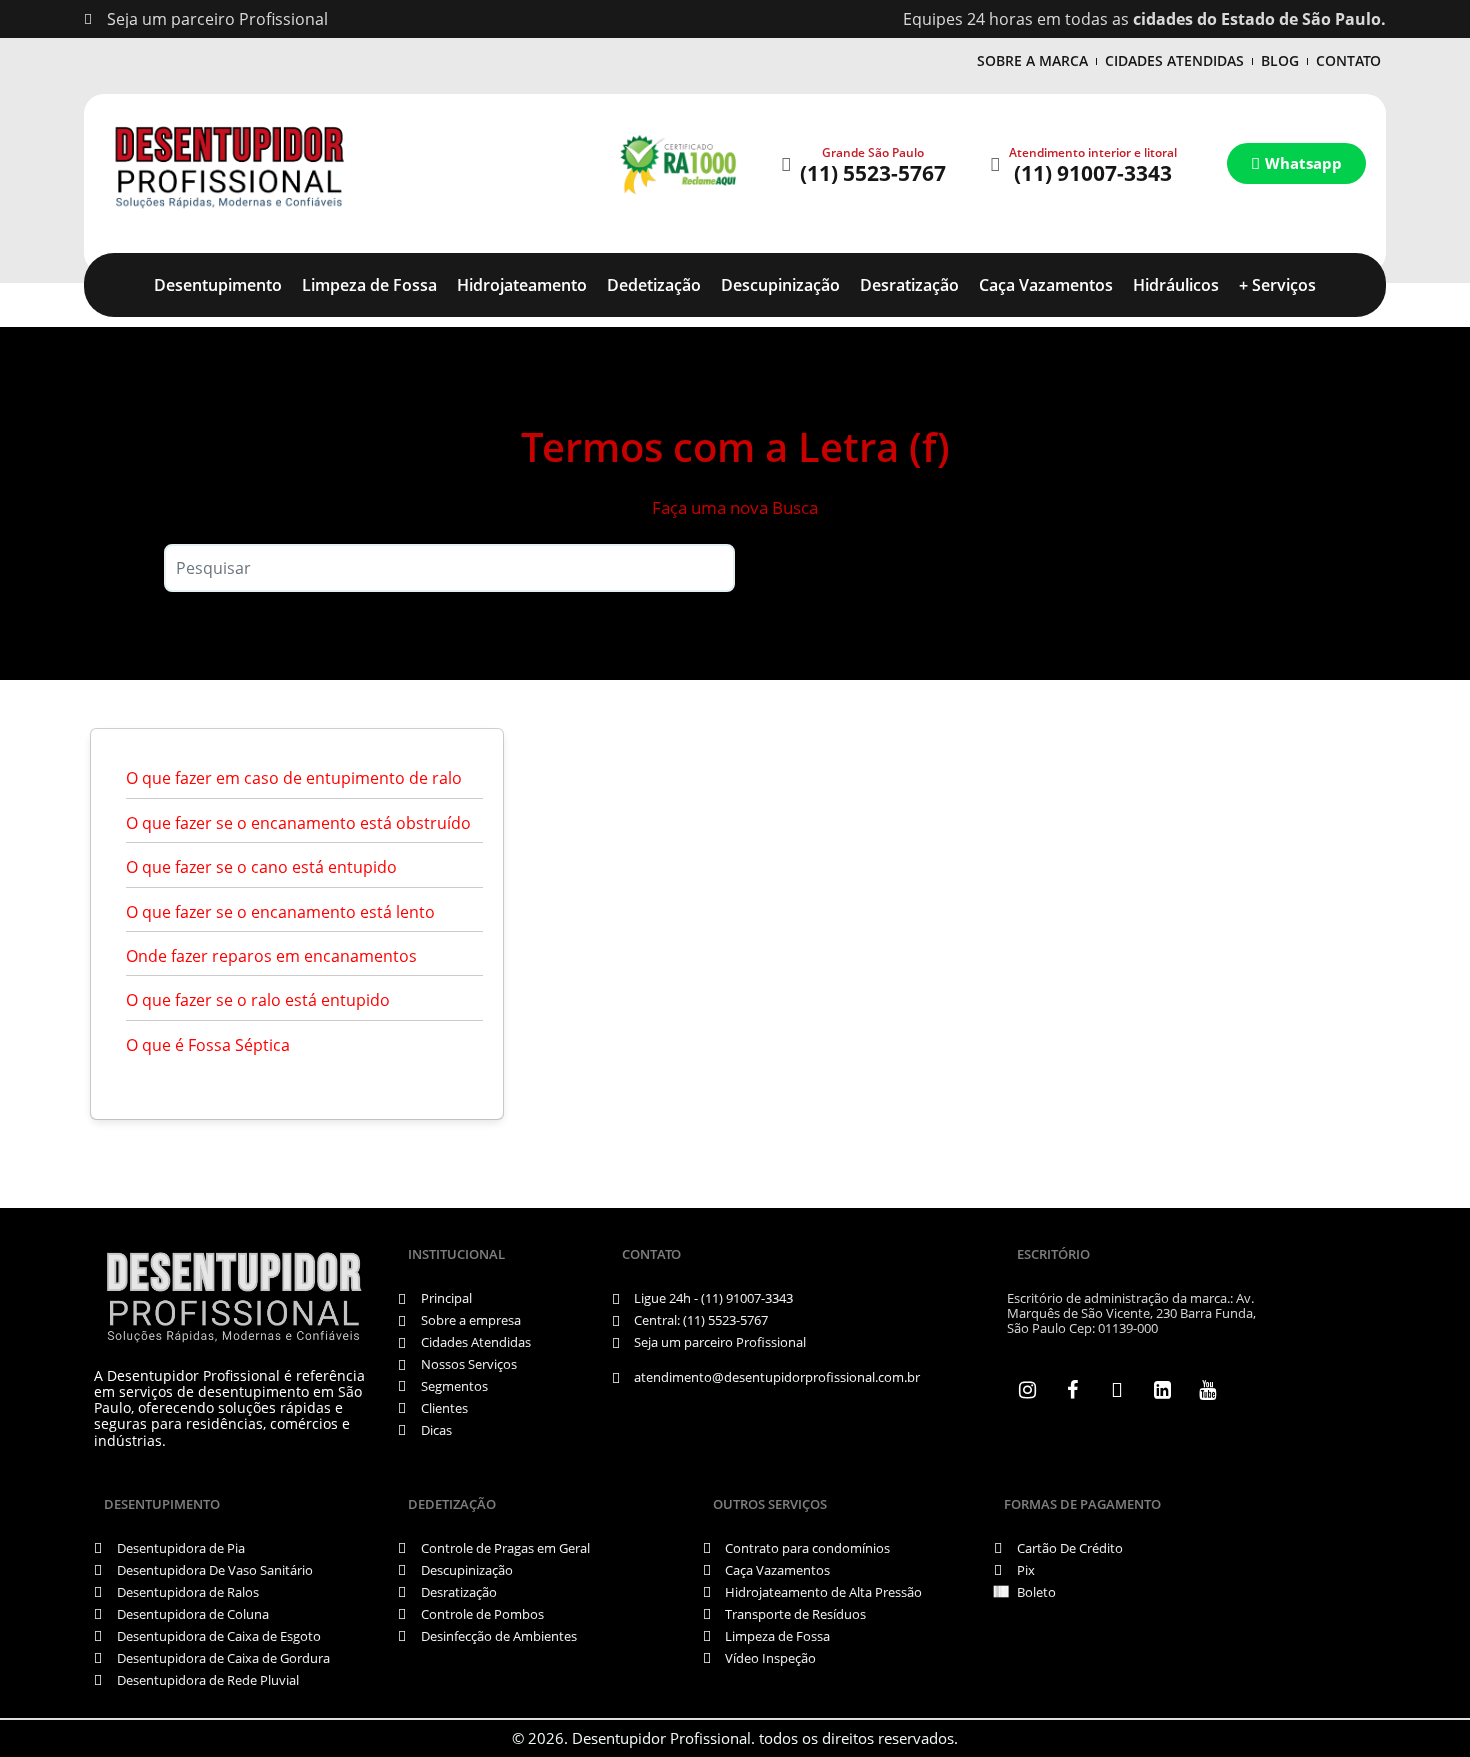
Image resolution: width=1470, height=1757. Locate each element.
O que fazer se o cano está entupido (261, 867)
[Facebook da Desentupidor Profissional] (1072, 1390)
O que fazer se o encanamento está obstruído (298, 823)
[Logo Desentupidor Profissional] (229, 163)
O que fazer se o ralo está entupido (258, 1000)
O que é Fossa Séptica (208, 1045)
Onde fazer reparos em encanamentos (271, 956)
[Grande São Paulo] (786, 164)
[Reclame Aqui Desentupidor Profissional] (677, 164)
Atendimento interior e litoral (1093, 152)
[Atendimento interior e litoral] (995, 164)
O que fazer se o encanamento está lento (280, 912)
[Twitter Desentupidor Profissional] (1117, 1390)
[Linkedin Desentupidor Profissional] (1162, 1390)
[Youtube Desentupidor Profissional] (1207, 1390)
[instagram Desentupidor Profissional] (1027, 1390)
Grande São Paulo (873, 152)
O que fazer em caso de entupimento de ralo (294, 778)
